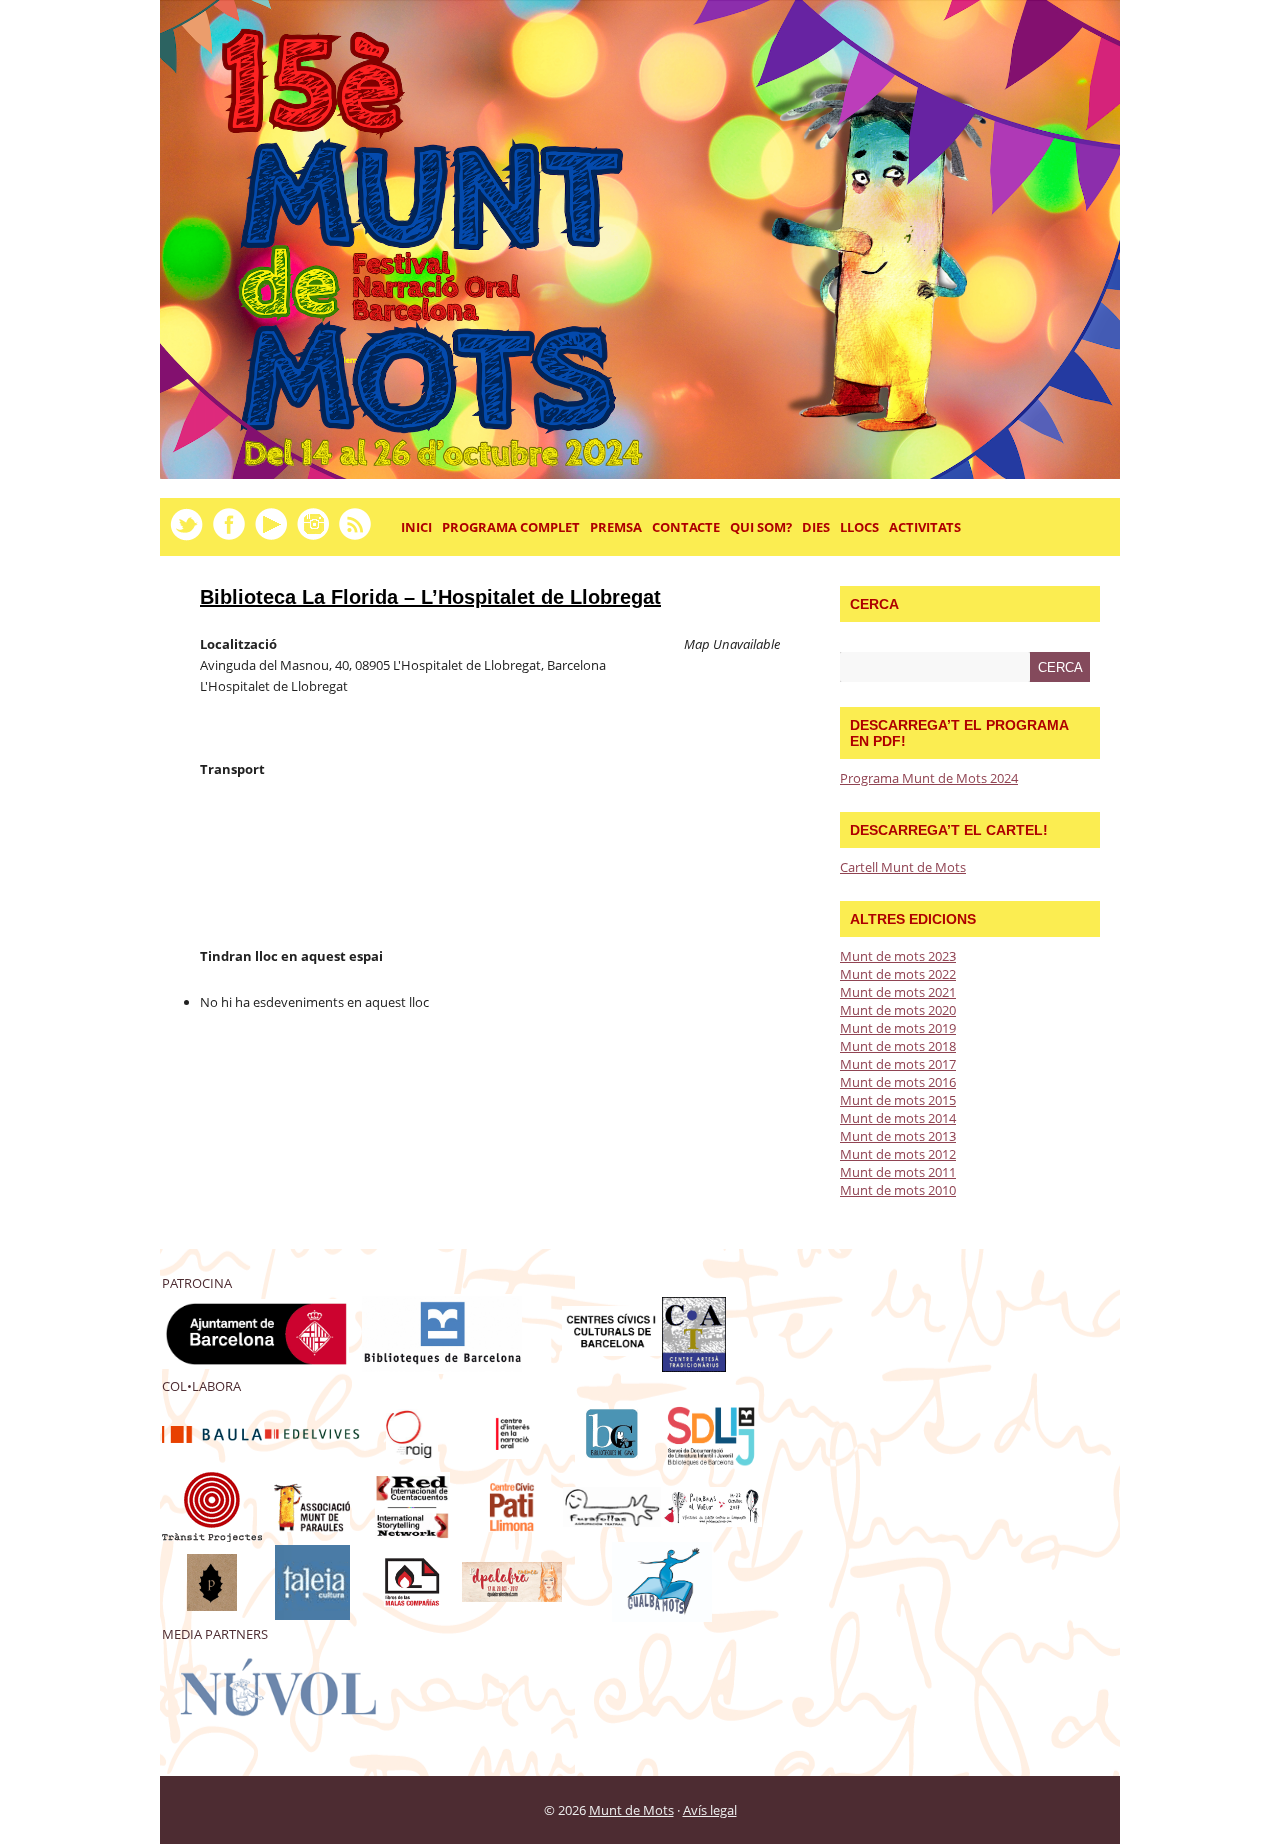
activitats (922, 534)
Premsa (616, 527)
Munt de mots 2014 (898, 1118)
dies (813, 534)
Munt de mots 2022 (898, 974)
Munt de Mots (631, 1810)
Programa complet (511, 527)
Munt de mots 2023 (898, 956)
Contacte (686, 527)
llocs (857, 534)
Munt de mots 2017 (898, 1064)
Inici (416, 527)
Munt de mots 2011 (898, 1172)
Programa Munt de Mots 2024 (929, 778)
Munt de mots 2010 (898, 1190)
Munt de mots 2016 (898, 1082)
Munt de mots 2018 (898, 1046)
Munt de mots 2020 (898, 1010)
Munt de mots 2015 (898, 1100)
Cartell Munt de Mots (903, 867)
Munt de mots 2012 (898, 1154)
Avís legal (710, 1810)
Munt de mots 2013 (898, 1136)
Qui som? (761, 527)
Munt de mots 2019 (898, 1028)
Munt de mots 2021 (898, 992)
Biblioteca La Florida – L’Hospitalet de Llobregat (430, 597)
